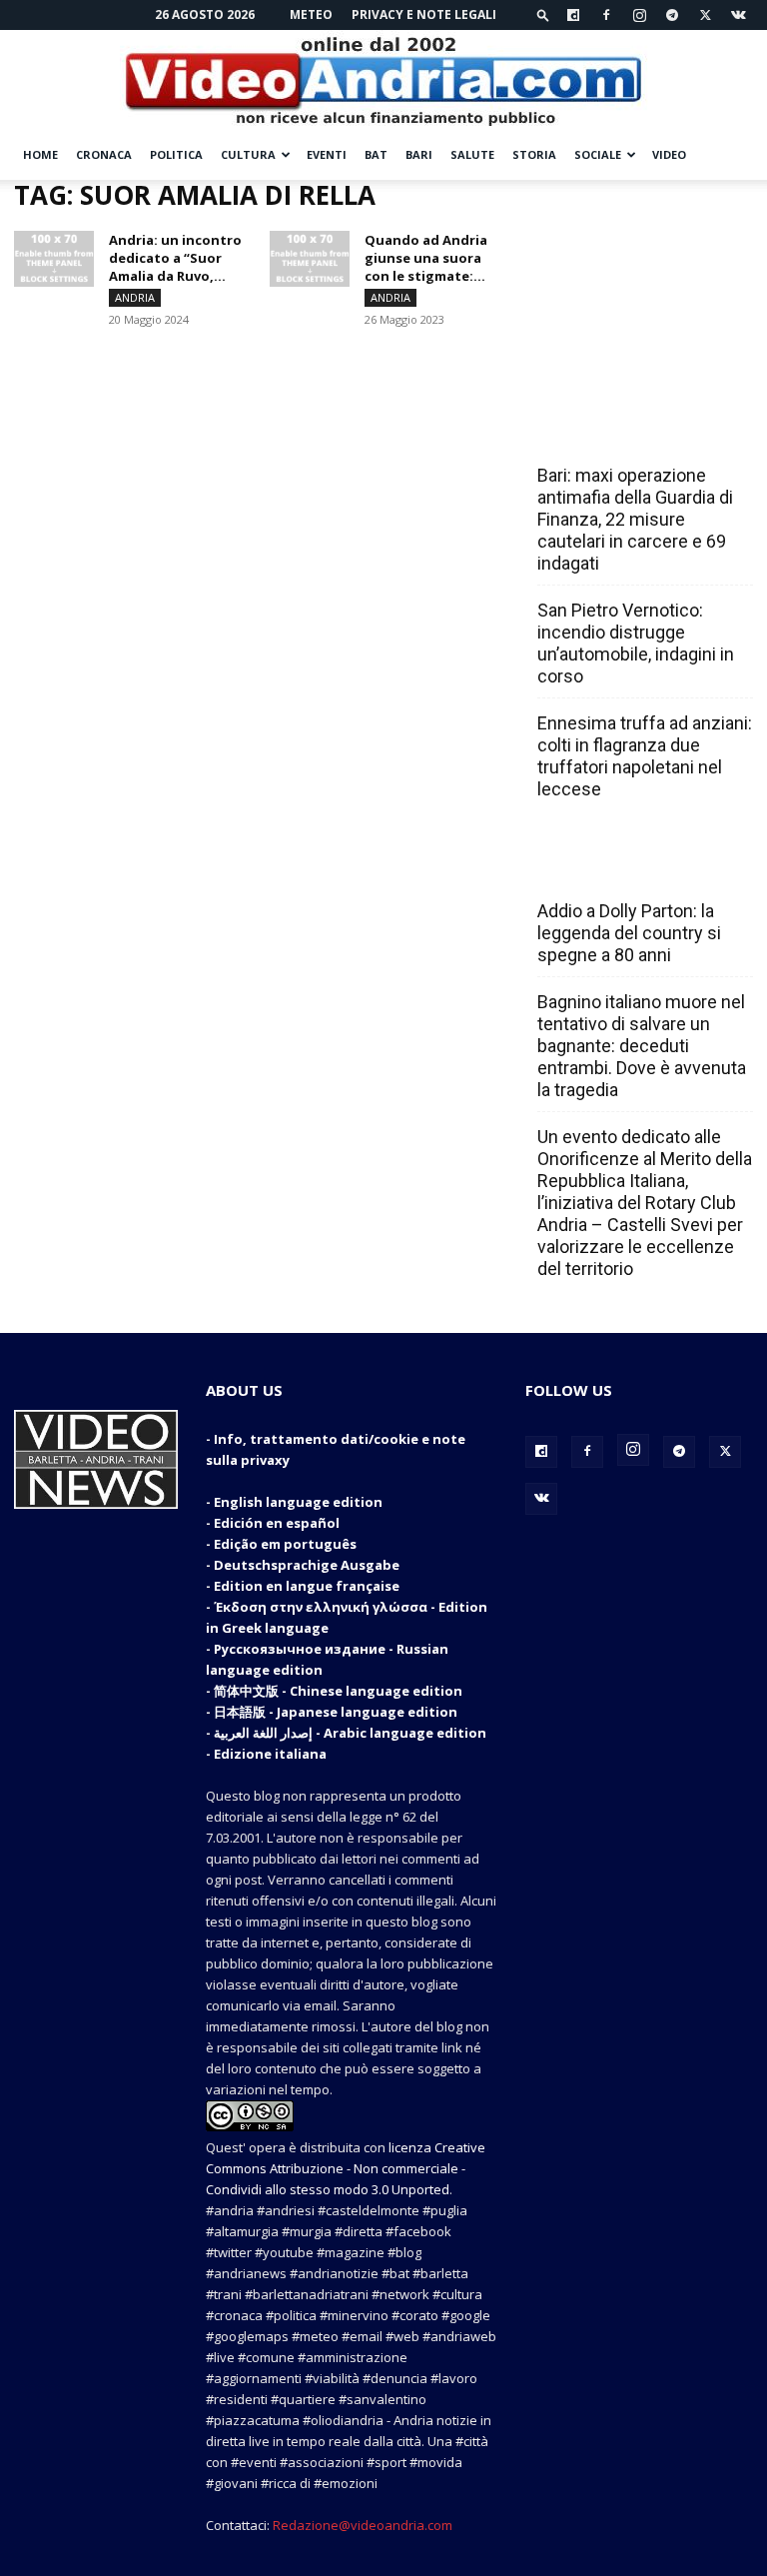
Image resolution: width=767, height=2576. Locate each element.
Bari (419, 154)
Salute (472, 154)
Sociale (598, 154)
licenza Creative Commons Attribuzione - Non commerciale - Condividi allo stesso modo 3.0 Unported (346, 2168)
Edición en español (277, 1523)
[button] (543, 14)
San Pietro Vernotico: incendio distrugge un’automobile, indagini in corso (636, 643)
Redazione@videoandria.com (363, 2525)
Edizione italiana (270, 1754)
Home (40, 154)
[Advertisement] (639, 280)
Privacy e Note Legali (424, 14)
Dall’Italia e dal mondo (634, 867)
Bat (376, 154)
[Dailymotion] (573, 15)
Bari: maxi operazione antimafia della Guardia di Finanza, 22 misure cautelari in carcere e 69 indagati (635, 519)
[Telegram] (672, 15)
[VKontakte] (738, 15)
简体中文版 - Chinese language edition (338, 1691)
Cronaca (104, 154)
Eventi (327, 154)
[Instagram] (639, 15)
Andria (135, 297)
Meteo (311, 14)
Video (669, 154)
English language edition (298, 1502)
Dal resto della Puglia (631, 432)
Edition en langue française (307, 1586)
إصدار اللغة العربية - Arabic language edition (350, 1733)
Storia (534, 154)
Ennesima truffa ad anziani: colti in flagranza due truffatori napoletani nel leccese (645, 756)
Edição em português (285, 1544)
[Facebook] (606, 15)
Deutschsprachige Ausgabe (307, 1565)
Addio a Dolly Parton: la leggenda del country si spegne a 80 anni (629, 933)
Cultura (248, 154)
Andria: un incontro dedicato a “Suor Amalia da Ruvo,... (175, 258)
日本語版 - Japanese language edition (336, 1712)
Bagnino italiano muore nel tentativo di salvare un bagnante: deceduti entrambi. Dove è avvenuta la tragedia (642, 1046)
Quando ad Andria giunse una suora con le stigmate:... (426, 258)
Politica (176, 154)
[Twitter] (705, 15)
